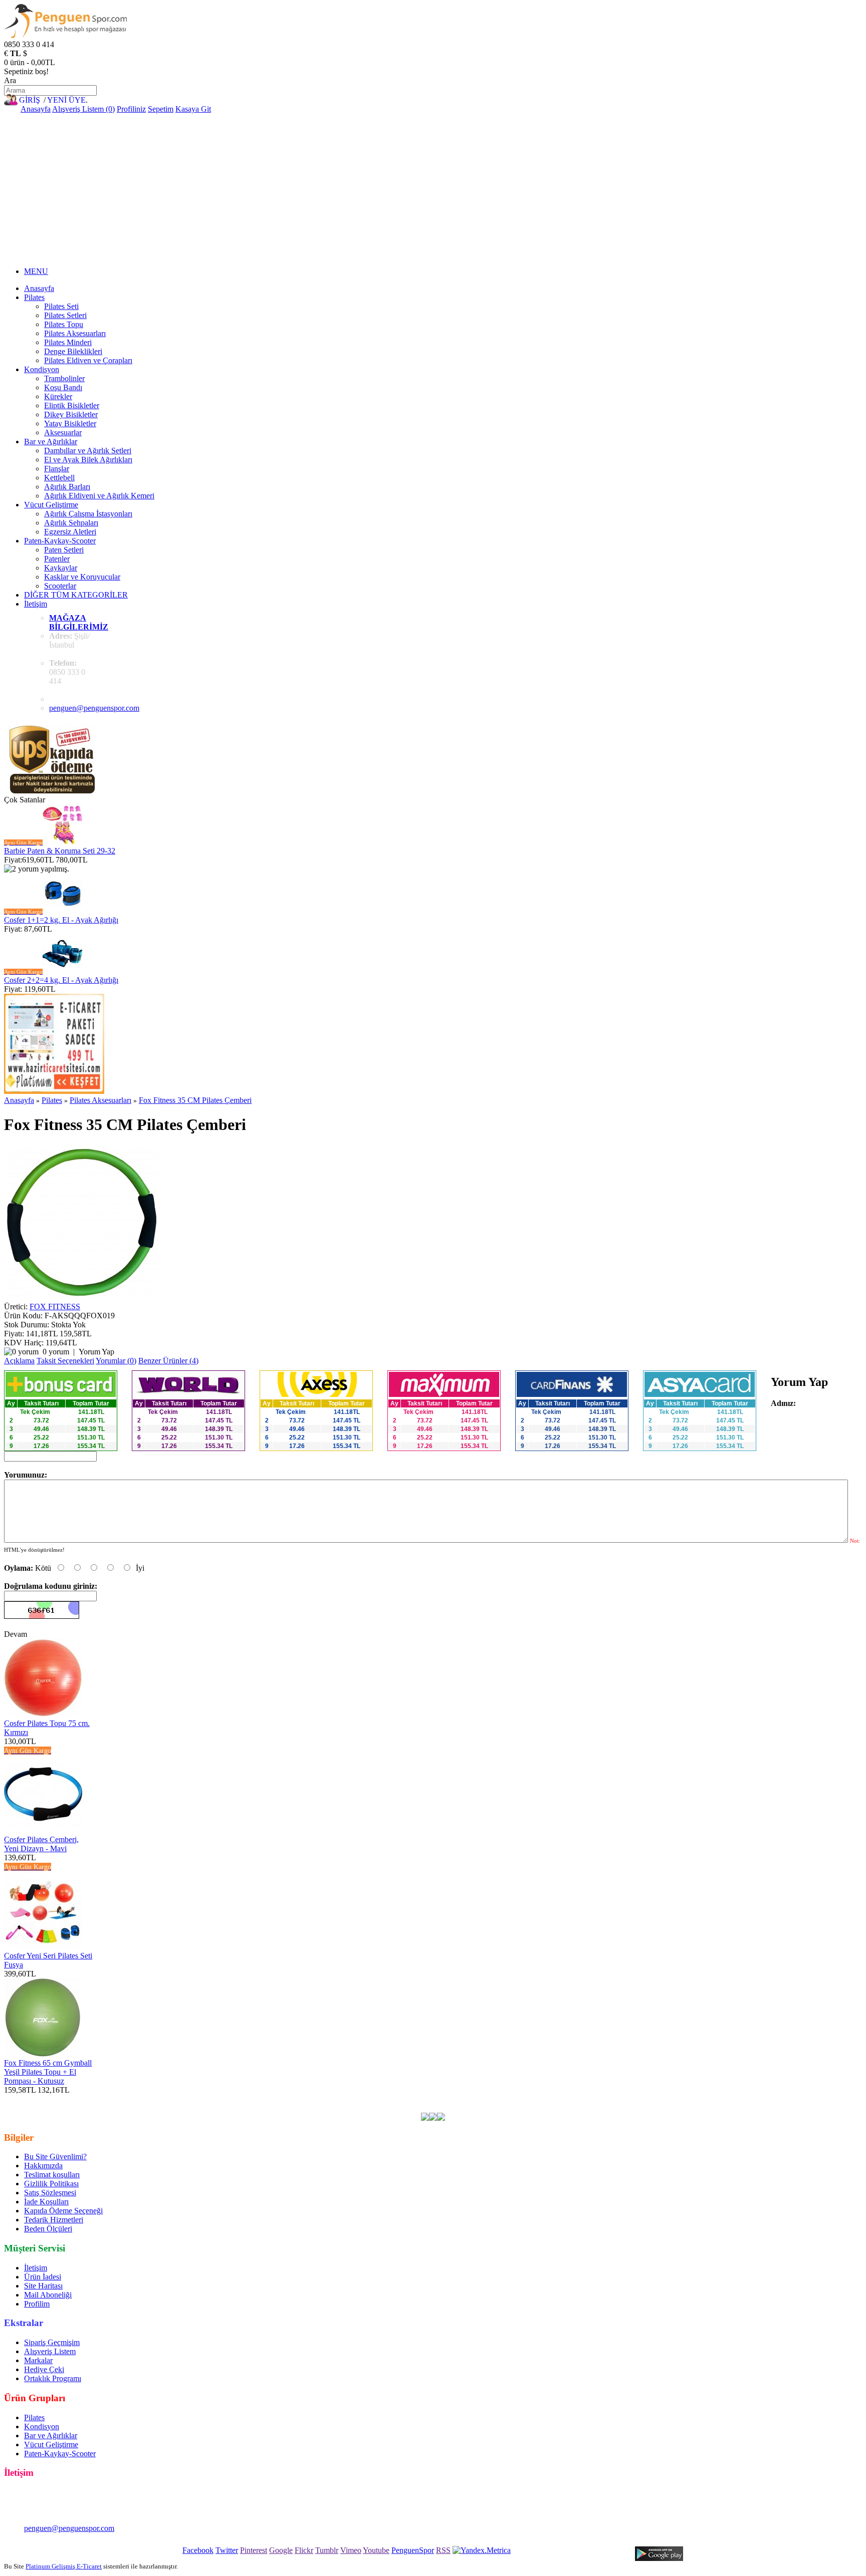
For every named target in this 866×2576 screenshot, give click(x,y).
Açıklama (19, 1361)
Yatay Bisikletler (70, 423)
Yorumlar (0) (116, 1361)
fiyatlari (362, 2099)
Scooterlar (60, 586)
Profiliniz (131, 109)
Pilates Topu (64, 324)
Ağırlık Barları (67, 487)
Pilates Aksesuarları (75, 333)
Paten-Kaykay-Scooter (60, 541)
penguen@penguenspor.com (94, 708)
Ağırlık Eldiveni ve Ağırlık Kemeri (99, 496)
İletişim (36, 604)
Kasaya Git (193, 109)
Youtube (376, 2550)
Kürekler (58, 396)
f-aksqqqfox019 (197, 2099)
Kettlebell (59, 478)
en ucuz (488, 2099)
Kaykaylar (61, 568)
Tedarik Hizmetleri (54, 2220)
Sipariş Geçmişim (52, 2342)
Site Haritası (43, 2286)
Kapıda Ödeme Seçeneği (63, 2211)
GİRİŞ (30, 100)
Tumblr (327, 2550)
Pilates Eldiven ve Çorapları (88, 360)
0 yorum (56, 1352)
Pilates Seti (61, 306)
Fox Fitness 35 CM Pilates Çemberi (195, 1100)
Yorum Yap (96, 1352)
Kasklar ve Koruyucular (82, 577)
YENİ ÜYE (66, 100)
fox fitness (242, 2099)
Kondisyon (42, 369)
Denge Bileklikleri (73, 351)
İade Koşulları (46, 2202)
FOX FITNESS (55, 1307)
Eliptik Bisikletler (72, 405)
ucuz (385, 2099)
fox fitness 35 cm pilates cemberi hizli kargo (727, 2099)
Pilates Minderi (68, 342)
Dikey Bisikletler (71, 414)
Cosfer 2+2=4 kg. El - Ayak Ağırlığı (61, 980)
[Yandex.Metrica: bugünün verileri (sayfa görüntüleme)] (482, 2550)
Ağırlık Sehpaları (71, 523)
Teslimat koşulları (52, 2175)
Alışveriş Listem (50, 2351)
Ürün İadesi (43, 2277)
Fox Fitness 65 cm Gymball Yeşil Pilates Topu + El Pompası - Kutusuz (48, 2072)
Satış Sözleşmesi (50, 2193)
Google (281, 2550)
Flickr (304, 2550)
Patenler (57, 559)
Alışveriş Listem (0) (83, 109)
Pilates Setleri (65, 315)
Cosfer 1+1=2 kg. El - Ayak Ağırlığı (61, 920)
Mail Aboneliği (48, 2295)
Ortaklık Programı (53, 2378)
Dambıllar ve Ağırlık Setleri (88, 451)
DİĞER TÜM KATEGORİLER (76, 595)
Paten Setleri (64, 550)
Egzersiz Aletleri (70, 532)
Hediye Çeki (44, 2369)
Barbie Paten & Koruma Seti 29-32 (60, 851)
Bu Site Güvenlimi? (55, 2157)
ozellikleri (457, 2099)
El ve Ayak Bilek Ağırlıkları (88, 460)
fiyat (404, 2099)
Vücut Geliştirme (51, 505)
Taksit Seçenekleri (65, 1361)
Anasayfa (36, 109)
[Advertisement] (433, 189)
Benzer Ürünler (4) (168, 1361)
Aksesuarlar (63, 433)
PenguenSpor (413, 2550)
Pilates (34, 297)
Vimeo (351, 2550)
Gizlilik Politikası (51, 2184)
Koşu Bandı (63, 387)
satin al (426, 2099)
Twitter (227, 2550)
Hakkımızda (43, 2166)
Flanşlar (57, 469)
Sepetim (161, 109)
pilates (273, 2099)
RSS (443, 2550)
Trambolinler (64, 378)
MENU (36, 271)
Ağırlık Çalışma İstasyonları (88, 514)
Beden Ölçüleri (48, 2229)
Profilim (37, 2304)
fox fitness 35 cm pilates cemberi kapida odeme (579, 2099)
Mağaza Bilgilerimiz (79, 622)
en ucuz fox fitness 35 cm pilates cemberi (103, 2099)
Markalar (38, 2360)
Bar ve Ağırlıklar (51, 442)
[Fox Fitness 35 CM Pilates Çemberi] (82, 1298)
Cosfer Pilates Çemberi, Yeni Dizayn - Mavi (41, 1844)
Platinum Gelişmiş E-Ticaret (64, 2566)
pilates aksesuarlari (316, 2099)
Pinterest (254, 2550)
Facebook (198, 2550)
